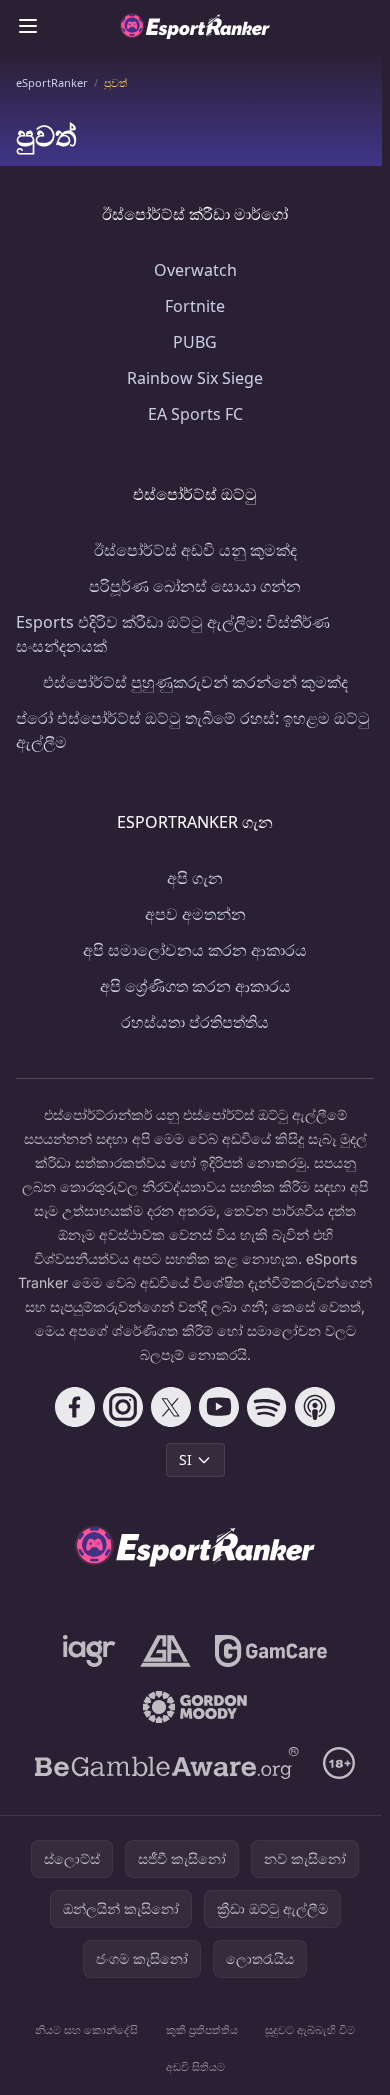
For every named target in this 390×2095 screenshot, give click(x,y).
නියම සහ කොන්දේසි (86, 2029)
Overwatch (195, 270)
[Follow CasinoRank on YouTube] (219, 1407)
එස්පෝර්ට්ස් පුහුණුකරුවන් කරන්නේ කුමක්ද (195, 682)
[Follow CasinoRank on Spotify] (267, 1407)
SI (185, 1459)
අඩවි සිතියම (195, 2066)
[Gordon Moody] (195, 1707)
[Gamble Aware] (167, 1763)
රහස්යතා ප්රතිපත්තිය (195, 1022)
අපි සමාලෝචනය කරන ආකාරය (195, 950)
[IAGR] (89, 1651)
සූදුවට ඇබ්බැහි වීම (310, 2029)
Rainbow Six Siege (195, 378)
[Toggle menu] (28, 26)
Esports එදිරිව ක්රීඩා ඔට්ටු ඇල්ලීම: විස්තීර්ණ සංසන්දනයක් (173, 634)
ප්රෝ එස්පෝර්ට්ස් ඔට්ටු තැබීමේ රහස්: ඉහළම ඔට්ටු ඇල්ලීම (193, 730)
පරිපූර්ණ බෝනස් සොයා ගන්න (195, 586)
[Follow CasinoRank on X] (171, 1407)
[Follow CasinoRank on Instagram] (123, 1407)
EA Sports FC (195, 414)
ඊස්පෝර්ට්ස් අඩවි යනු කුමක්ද (195, 550)
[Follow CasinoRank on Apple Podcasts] (315, 1407)
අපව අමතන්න (195, 914)
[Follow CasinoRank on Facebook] (75, 1407)
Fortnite (195, 306)
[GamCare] (270, 1651)
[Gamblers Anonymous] (165, 1651)
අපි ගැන (195, 878)
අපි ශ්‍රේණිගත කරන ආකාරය (195, 986)
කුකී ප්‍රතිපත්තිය (202, 2029)
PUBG (195, 342)
